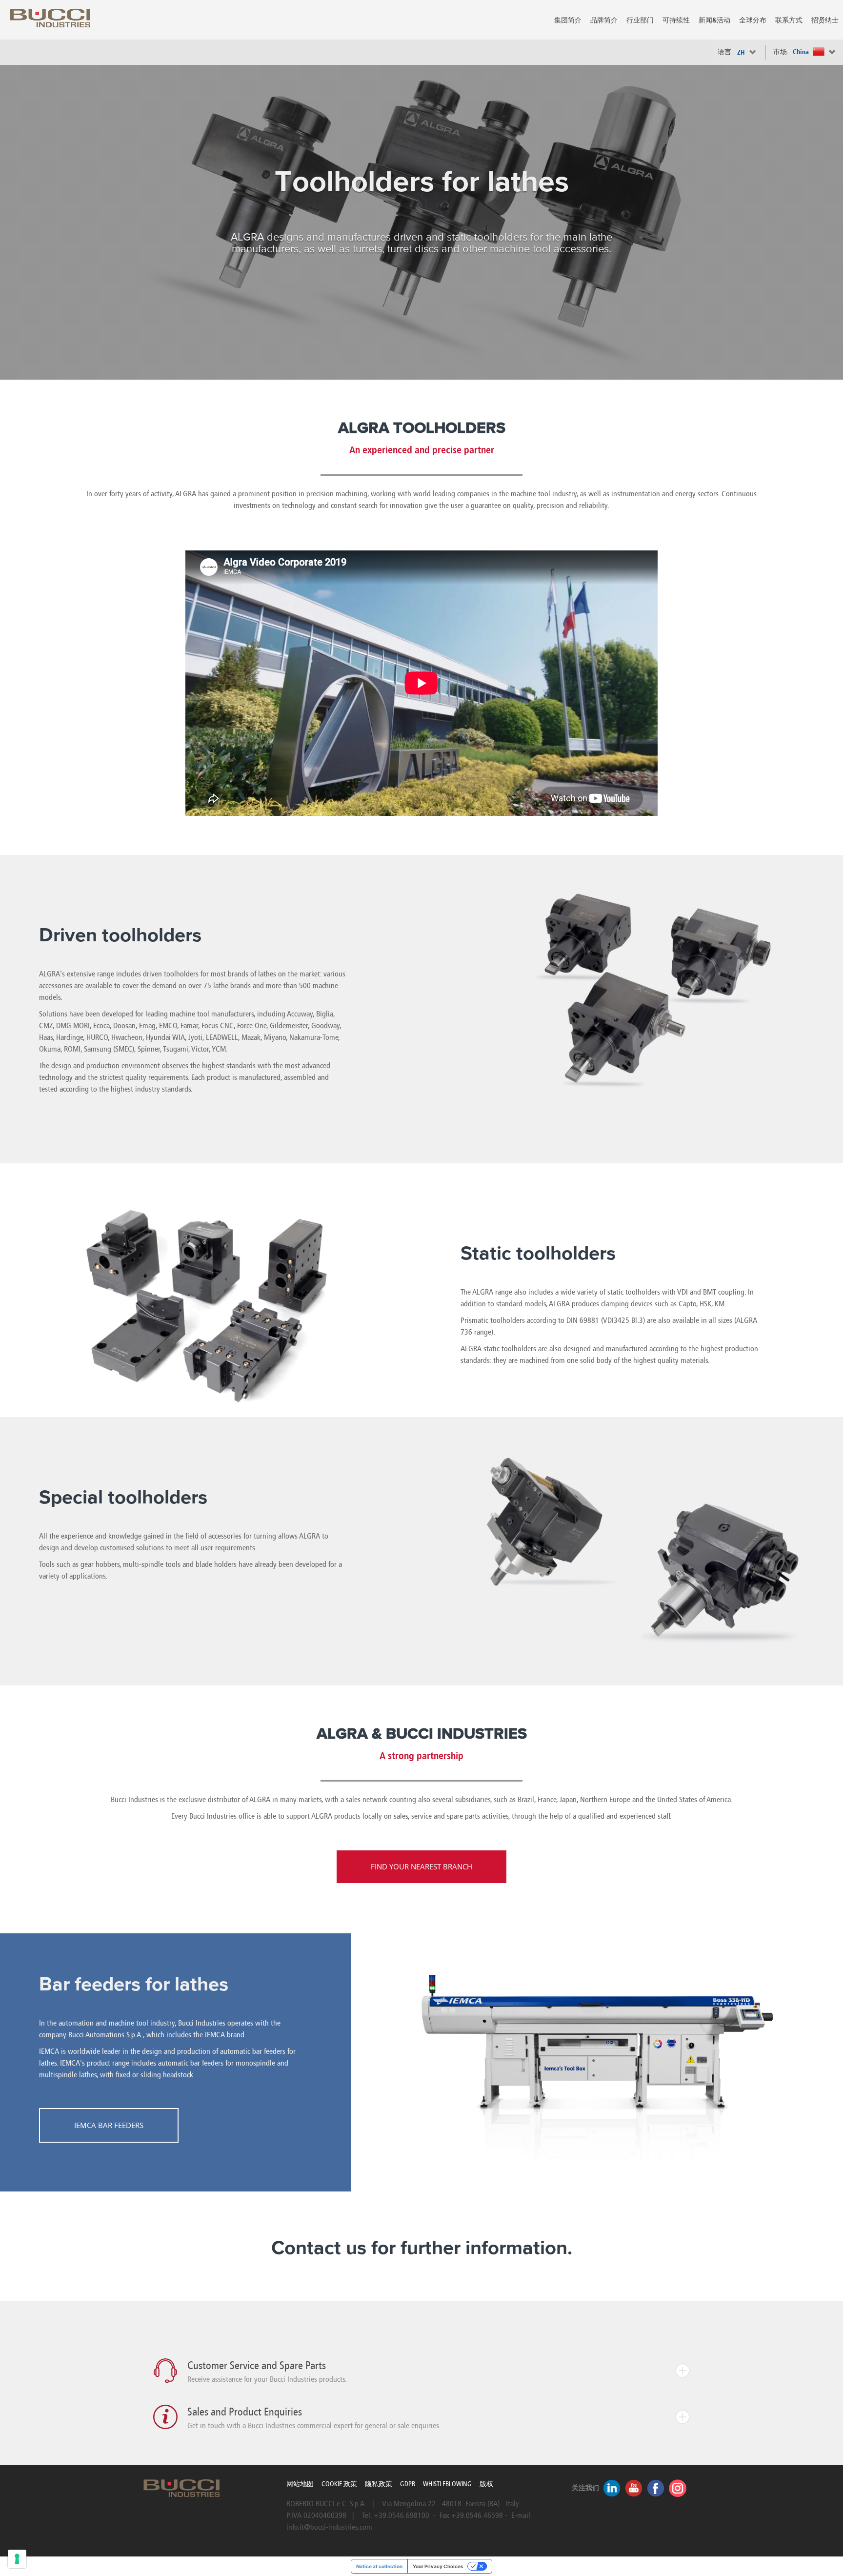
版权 (486, 2484)
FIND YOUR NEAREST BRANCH (421, 1866)
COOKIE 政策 (339, 2484)
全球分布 (753, 20)
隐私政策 (379, 2484)
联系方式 (789, 20)
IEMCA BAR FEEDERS (109, 2125)
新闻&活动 (714, 20)
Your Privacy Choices (438, 2566)
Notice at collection (379, 2566)
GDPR (408, 2484)
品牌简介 (604, 20)
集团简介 (568, 20)
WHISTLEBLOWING (447, 2484)
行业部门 (640, 20)
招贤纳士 (825, 20)
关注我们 (585, 2488)
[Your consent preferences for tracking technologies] (17, 2559)
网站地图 (300, 2484)
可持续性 (676, 20)
